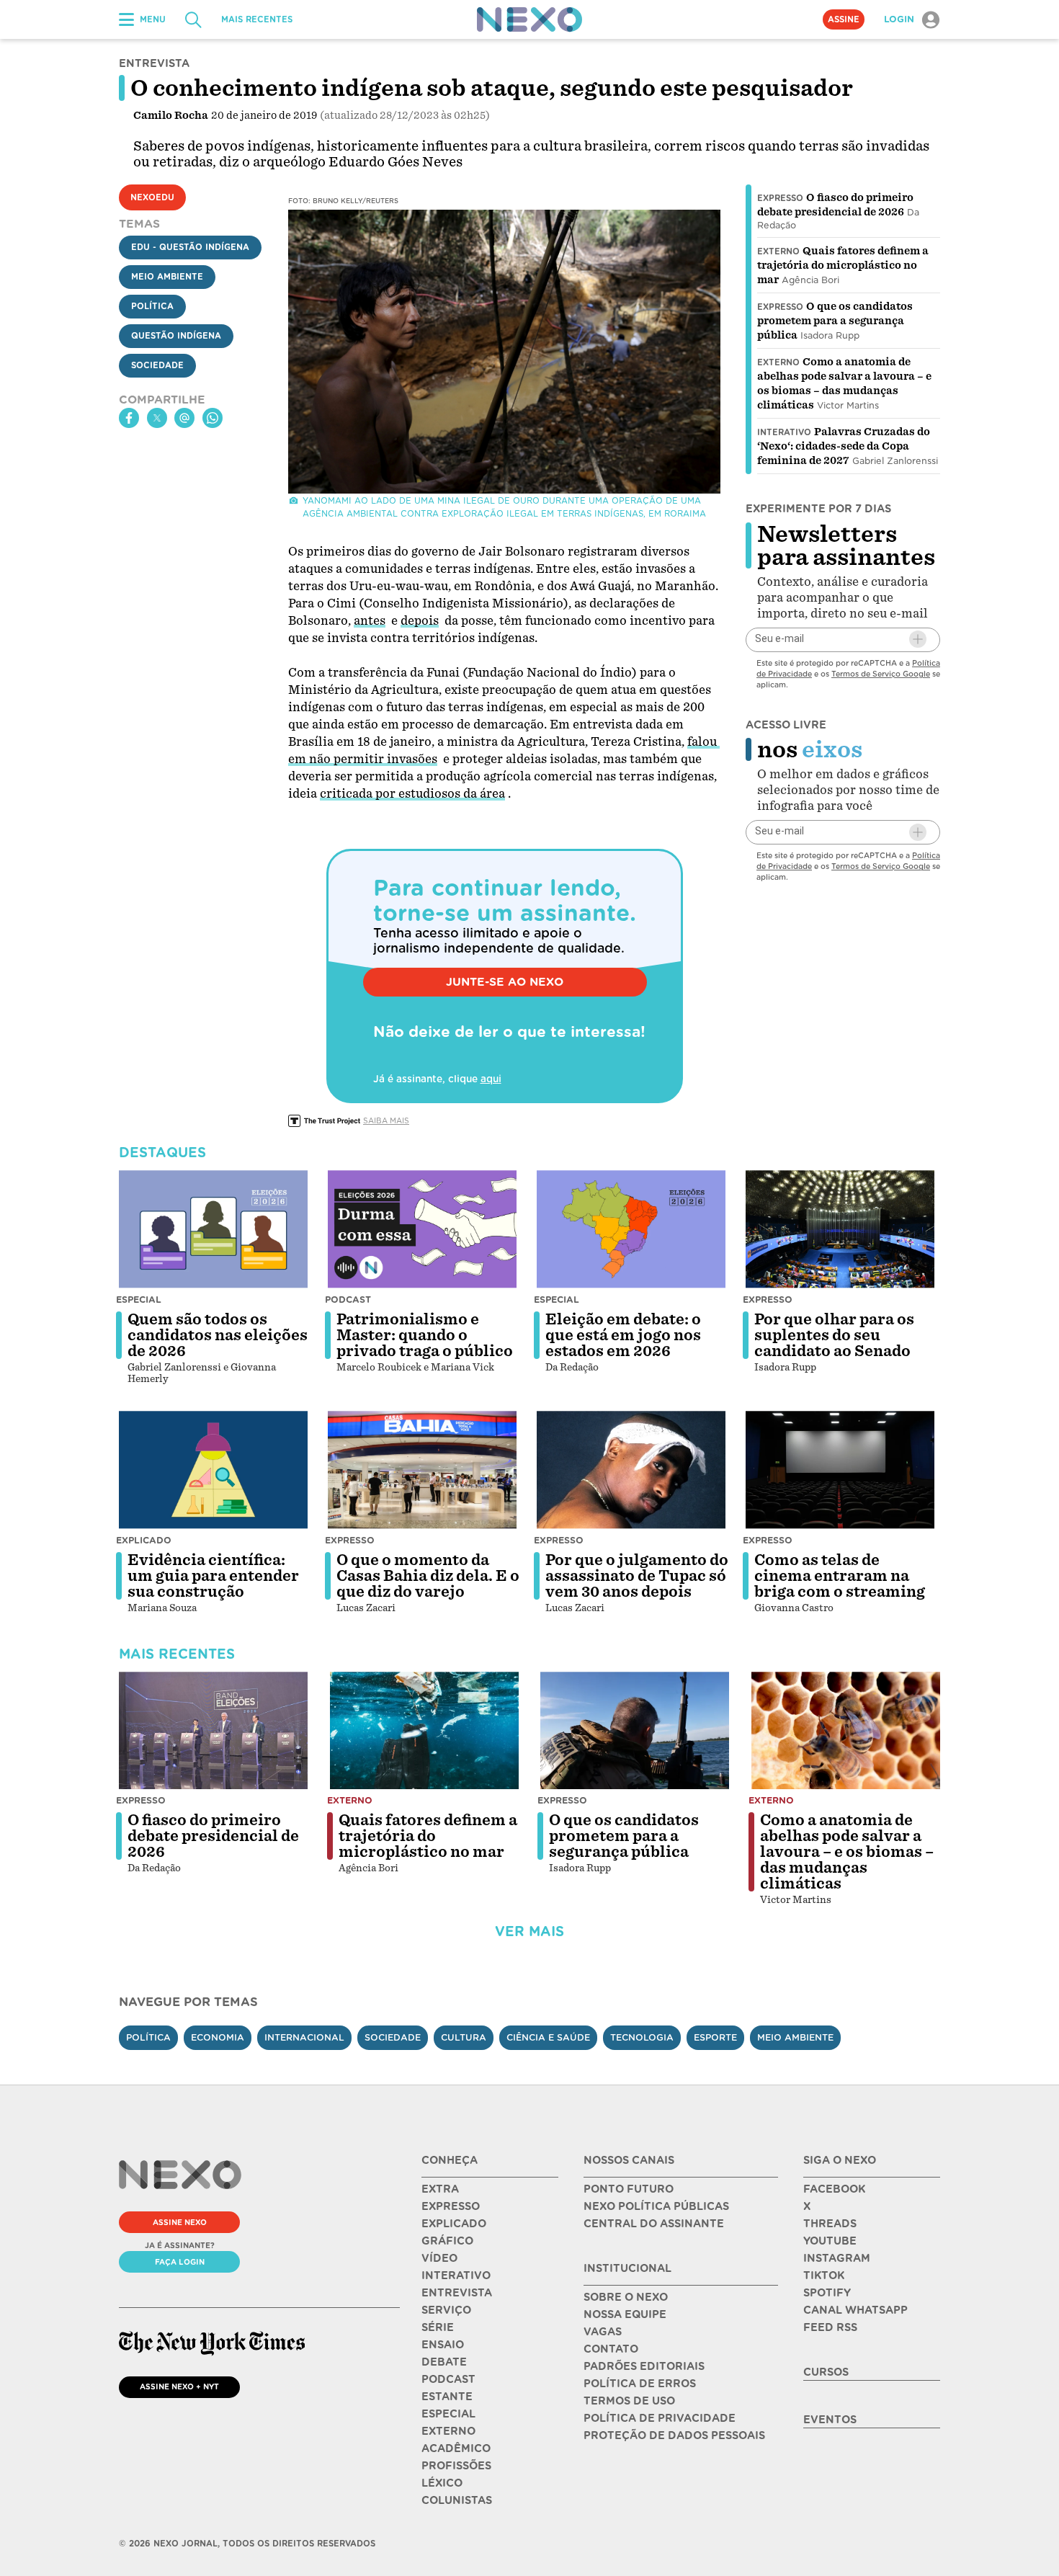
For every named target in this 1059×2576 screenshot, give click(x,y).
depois (420, 621)
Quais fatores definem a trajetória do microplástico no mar (843, 265)
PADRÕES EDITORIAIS (644, 2366)
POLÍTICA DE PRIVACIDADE (660, 2418)
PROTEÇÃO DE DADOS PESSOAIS (674, 2435)
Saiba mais (386, 1120)
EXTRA (440, 2189)
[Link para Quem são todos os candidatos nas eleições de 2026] (213, 1229)
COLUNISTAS (457, 2500)
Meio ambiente (795, 2037)
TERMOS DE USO (629, 2401)
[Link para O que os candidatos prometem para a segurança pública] (635, 1731)
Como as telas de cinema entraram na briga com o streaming (840, 1576)
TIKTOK (824, 2276)
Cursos (826, 2372)
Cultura (464, 2037)
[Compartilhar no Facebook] (129, 418)
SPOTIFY (827, 2293)
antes (370, 621)
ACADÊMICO (456, 2448)
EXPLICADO (454, 2224)
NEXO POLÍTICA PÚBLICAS (656, 2206)
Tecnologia (642, 2037)
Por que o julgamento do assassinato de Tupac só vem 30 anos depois (637, 1576)
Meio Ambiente (167, 277)
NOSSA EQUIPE (625, 2314)
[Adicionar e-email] (918, 639)
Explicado (144, 1540)
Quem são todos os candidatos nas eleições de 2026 (218, 1335)
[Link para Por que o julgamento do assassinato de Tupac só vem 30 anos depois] (631, 1470)
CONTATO (611, 2349)
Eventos (830, 2420)
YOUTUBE (830, 2241)
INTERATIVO (456, 2276)
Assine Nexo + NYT (179, 2386)
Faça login (180, 2262)
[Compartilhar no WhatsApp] (213, 418)
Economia (218, 2037)
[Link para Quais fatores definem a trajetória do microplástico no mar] (424, 1731)
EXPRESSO (451, 2206)
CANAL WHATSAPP (855, 2310)
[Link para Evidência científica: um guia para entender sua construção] (213, 1470)
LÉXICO (442, 2483)
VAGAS (603, 2332)
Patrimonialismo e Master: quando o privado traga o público (425, 1335)
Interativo (784, 432)
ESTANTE (447, 2397)
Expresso (780, 198)
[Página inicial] (529, 19)
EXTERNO (448, 2431)
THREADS (830, 2224)
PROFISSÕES (456, 2466)
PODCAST (448, 2379)
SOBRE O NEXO (626, 2297)
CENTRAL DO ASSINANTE (654, 2224)
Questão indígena (176, 336)
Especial (139, 1300)
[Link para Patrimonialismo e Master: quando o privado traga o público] (422, 1229)
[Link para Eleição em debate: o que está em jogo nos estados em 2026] (631, 1229)
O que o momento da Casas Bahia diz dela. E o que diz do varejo (428, 1576)
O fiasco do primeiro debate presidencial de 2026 (213, 1836)
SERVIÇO (446, 2310)
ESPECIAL (448, 2414)
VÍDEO (439, 2258)
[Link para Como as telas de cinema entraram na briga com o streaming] (840, 1470)
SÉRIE (438, 2327)
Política (152, 306)
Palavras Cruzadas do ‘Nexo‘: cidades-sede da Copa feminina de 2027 (844, 446)
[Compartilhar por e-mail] (184, 418)
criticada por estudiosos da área (412, 794)
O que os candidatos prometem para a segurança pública (835, 321)
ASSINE (844, 19)
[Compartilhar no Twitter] (157, 418)
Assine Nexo (180, 2222)
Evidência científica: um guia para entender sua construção (213, 1576)
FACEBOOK (834, 2189)
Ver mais (529, 1931)
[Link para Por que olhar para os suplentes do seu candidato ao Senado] (840, 1229)
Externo (778, 251)
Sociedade (157, 365)
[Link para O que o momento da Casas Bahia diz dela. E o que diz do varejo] (422, 1470)
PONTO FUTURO (629, 2189)
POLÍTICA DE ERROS (640, 2384)
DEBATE (444, 2362)
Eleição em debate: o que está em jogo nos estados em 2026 (623, 1335)
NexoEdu (152, 197)
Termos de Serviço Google (881, 673)
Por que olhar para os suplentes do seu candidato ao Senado (834, 1335)
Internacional (304, 2037)
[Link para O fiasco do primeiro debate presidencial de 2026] (213, 1731)
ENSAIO (443, 2345)
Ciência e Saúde (548, 2037)
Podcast (348, 1300)
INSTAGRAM (837, 2258)
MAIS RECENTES (257, 19)
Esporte (715, 2037)
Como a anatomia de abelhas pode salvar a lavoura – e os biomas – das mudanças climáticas (847, 1852)
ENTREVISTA (457, 2293)
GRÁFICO (447, 2241)
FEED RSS (830, 2327)
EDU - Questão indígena (190, 247)
